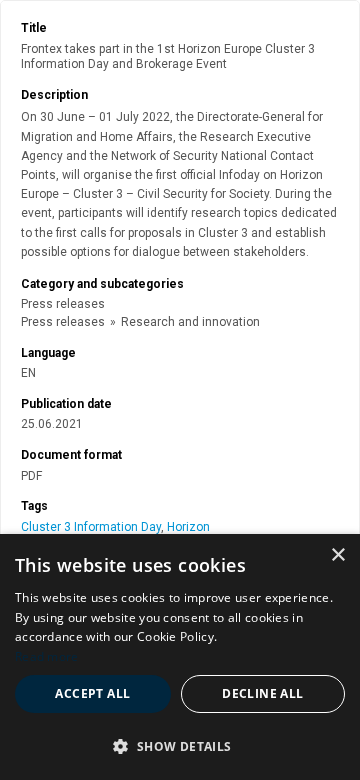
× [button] (337, 555)
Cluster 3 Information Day (91, 527)
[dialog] (180, 657)
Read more (47, 656)
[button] (180, 745)
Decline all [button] (262, 693)
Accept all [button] (92, 693)
